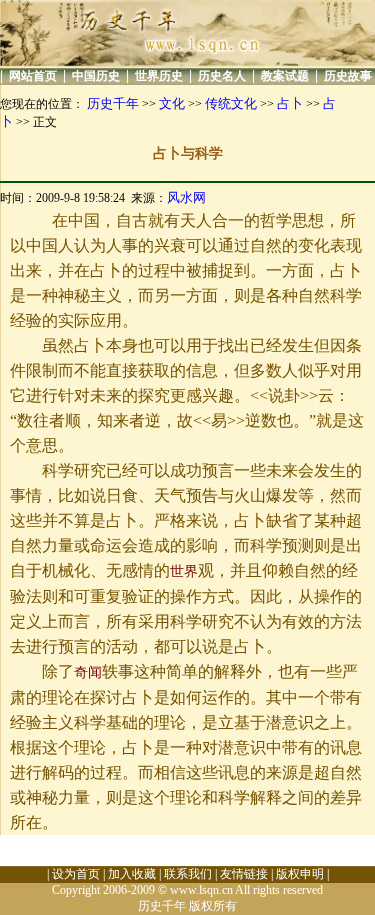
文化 (172, 103)
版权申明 (300, 874)
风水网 (186, 197)
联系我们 (188, 874)
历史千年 (113, 103)
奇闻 (88, 672)
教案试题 (285, 76)
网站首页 (33, 76)
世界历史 (159, 76)
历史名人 (222, 76)
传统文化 (231, 103)
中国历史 (96, 76)
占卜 (290, 103)
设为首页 (76, 874)
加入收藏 (132, 874)
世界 (184, 571)
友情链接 (244, 874)
